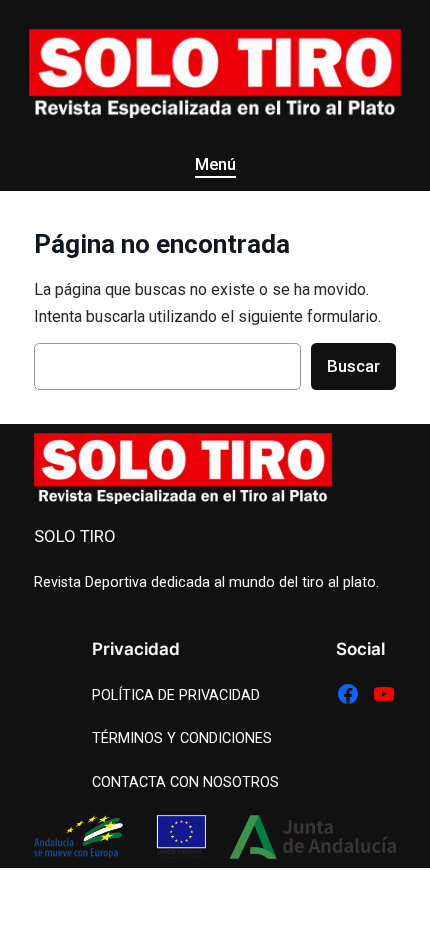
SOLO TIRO (75, 536)
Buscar (353, 366)
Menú (215, 164)
